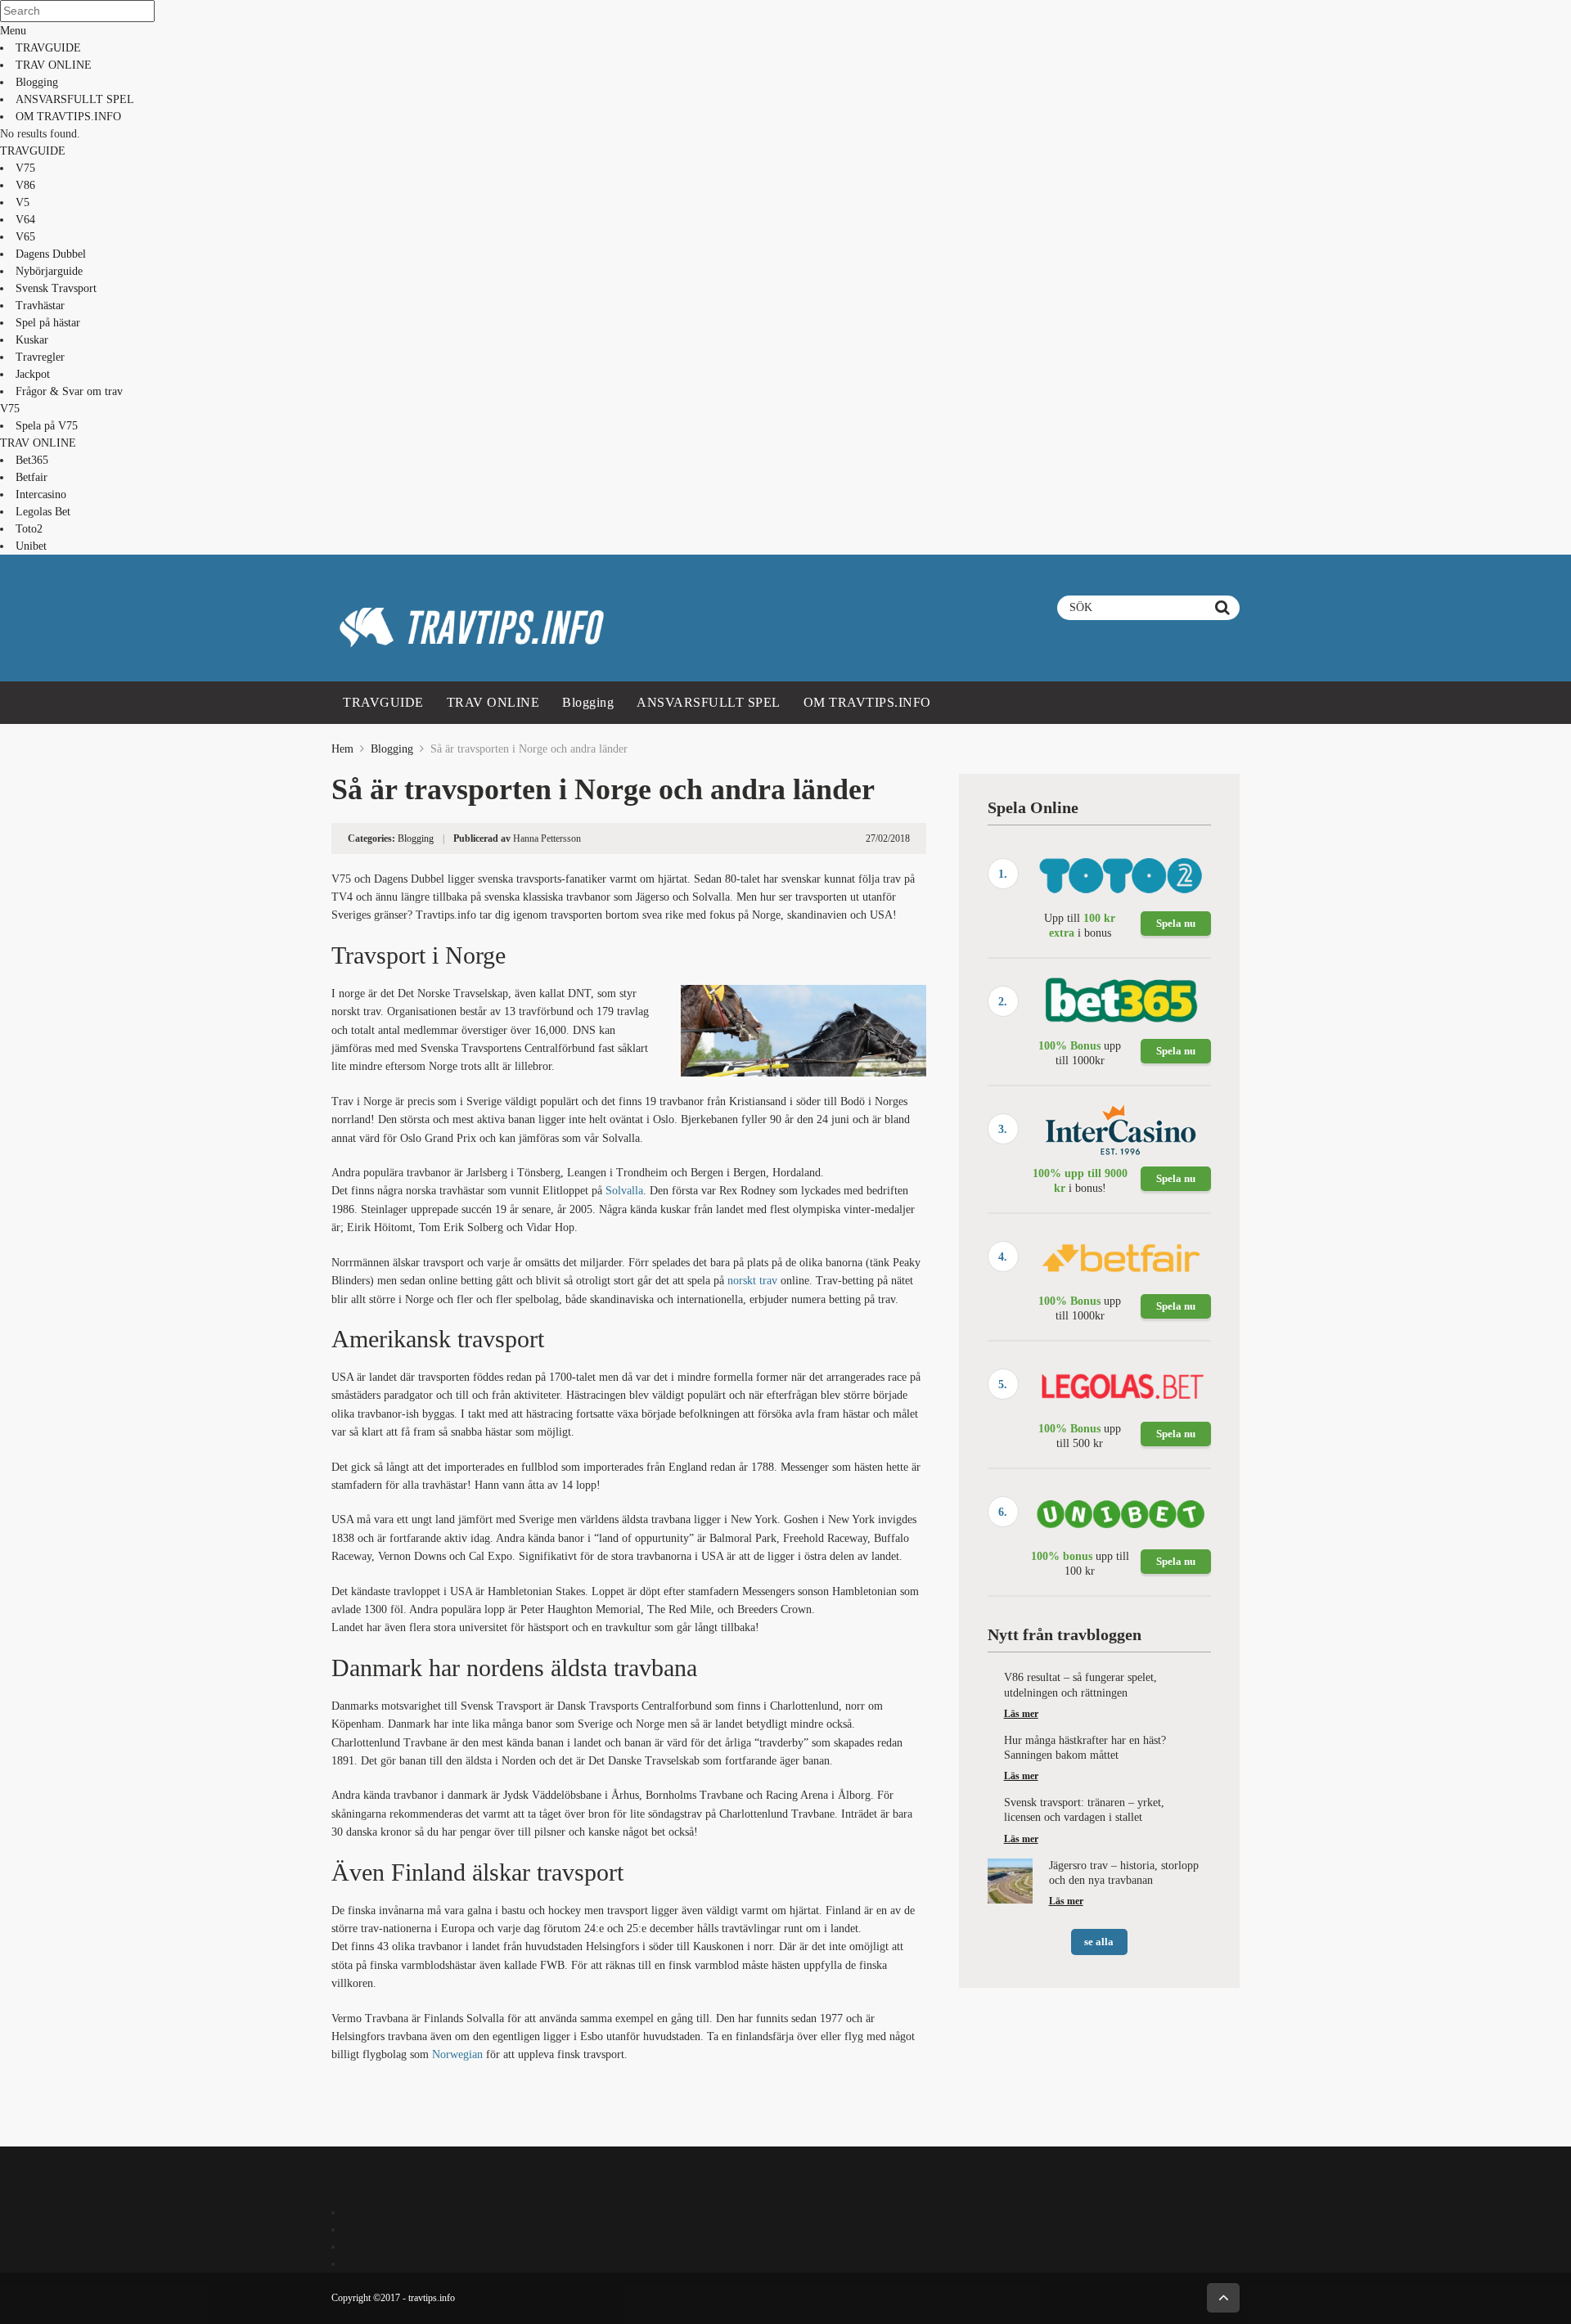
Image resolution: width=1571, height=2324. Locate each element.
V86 (25, 185)
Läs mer (1021, 1714)
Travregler (40, 357)
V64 (25, 220)
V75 (25, 168)
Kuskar (32, 340)
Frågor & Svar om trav (69, 391)
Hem (342, 749)
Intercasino (41, 494)
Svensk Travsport (56, 288)
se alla (1099, 1942)
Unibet (31, 546)
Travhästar (40, 306)
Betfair (32, 477)
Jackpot (33, 374)
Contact (365, 2230)
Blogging (37, 82)
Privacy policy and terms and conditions (440, 2264)
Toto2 (29, 529)
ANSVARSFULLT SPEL (75, 99)
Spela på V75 (47, 426)
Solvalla (624, 1191)
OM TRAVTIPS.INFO (68, 117)
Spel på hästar (48, 323)
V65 (25, 237)
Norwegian (457, 2054)
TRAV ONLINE (54, 65)
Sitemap (366, 2212)
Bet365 (32, 460)
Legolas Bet (43, 512)
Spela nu (1176, 923)
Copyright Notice (387, 2247)
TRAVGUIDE (48, 48)
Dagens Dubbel (51, 254)
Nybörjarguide (49, 271)
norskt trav (752, 1281)
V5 (23, 202)
